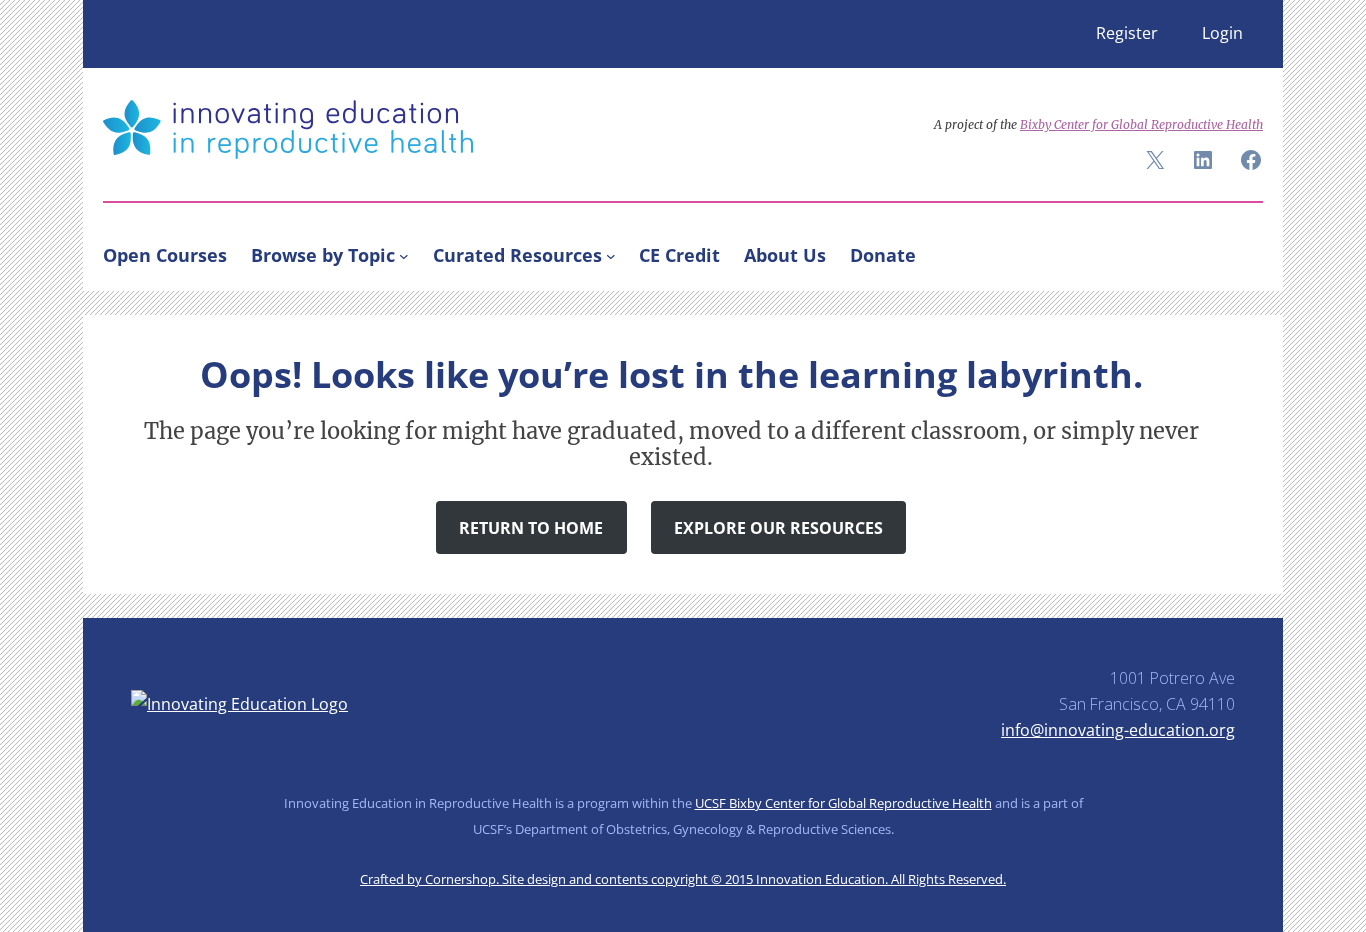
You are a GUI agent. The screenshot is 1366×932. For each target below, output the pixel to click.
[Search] (1239, 251)
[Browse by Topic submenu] (404, 255)
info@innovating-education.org (1118, 730)
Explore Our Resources (778, 528)
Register (1127, 33)
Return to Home (531, 528)
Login (1222, 33)
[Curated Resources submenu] (611, 255)
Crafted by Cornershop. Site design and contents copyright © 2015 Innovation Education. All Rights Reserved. (683, 879)
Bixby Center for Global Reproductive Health (1141, 124)
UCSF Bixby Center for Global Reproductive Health (843, 803)
